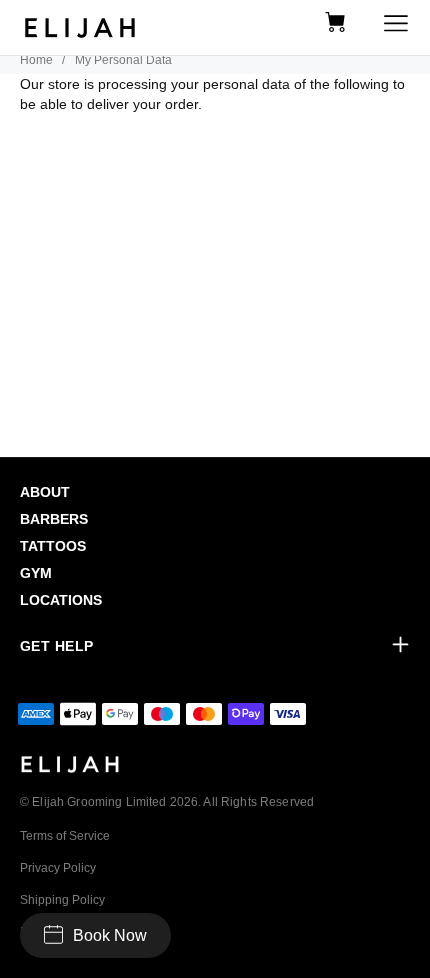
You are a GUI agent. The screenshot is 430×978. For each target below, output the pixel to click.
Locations (61, 600)
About (45, 492)
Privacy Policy (58, 868)
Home (36, 60)
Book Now (110, 935)
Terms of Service (65, 836)
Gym (36, 573)
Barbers (54, 519)
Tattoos (53, 546)
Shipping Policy (62, 900)
